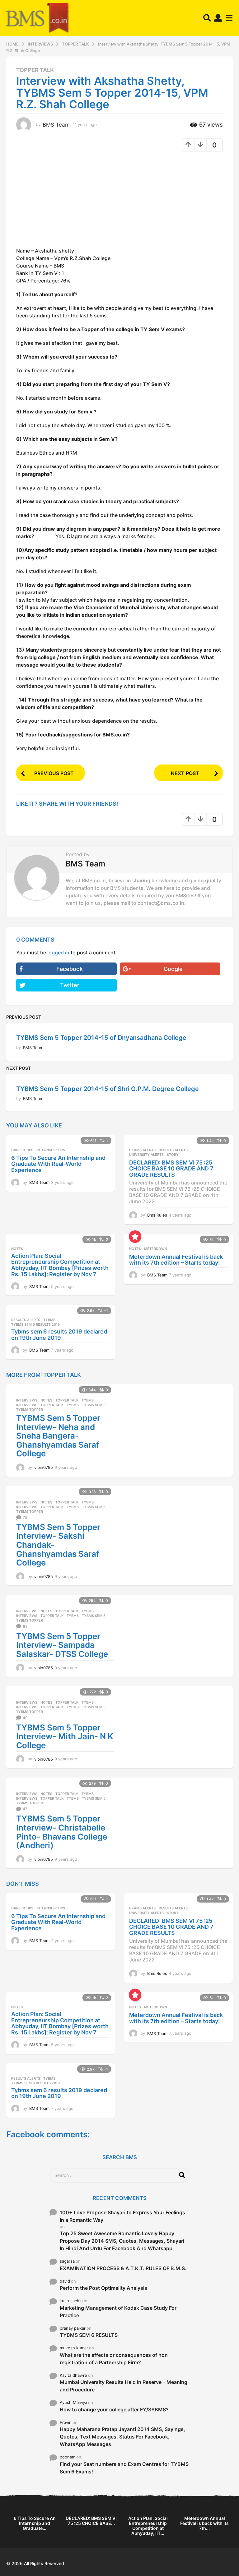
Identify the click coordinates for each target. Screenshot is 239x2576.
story (173, 1155)
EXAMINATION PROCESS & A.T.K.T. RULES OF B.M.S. (123, 2268)
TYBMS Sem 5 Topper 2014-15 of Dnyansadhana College (101, 1038)
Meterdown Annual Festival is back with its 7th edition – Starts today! (176, 1260)
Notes (17, 1249)
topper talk (52, 1405)
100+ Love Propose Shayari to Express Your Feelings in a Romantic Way (122, 2216)
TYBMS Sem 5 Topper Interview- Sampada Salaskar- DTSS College (62, 1645)
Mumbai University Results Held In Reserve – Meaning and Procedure (124, 2386)
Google (173, 969)
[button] (207, 18)
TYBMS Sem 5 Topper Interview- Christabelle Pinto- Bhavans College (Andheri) (62, 1832)
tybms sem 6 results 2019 (35, 1324)
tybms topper (30, 1410)
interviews (27, 1405)
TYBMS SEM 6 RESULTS (89, 2335)
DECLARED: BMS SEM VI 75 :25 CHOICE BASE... (91, 2521)
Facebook (70, 969)
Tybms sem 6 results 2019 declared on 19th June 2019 (59, 1335)
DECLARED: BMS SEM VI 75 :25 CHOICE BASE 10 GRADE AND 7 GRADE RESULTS (171, 1169)
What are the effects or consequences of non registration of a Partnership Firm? (114, 2359)
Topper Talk (35, 70)
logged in (58, 953)
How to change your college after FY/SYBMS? (114, 2410)
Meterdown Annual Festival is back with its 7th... (204, 2523)
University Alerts (146, 1155)
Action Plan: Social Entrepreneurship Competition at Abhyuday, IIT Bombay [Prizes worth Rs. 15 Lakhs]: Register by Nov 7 (60, 1265)
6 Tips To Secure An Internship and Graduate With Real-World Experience (58, 1164)
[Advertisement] (68, 201)
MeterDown (156, 1249)
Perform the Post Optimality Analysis (103, 2288)
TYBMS (49, 1320)
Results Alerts (173, 1150)
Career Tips (22, 1150)
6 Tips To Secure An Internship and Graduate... (35, 2523)
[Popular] (135, 1237)
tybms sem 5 (94, 1405)
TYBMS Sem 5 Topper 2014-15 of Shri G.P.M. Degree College (108, 1089)
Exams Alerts (142, 1150)
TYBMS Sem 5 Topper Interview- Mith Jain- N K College (65, 1736)
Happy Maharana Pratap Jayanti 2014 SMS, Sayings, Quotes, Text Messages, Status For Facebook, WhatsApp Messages (122, 2437)
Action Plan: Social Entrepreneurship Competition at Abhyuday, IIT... (148, 2526)
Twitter (70, 985)
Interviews (27, 1400)
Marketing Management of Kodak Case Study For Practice (118, 2312)
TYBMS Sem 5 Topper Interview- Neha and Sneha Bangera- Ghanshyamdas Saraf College (58, 1436)
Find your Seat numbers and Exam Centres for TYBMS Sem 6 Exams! (124, 2468)
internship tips (51, 1150)
